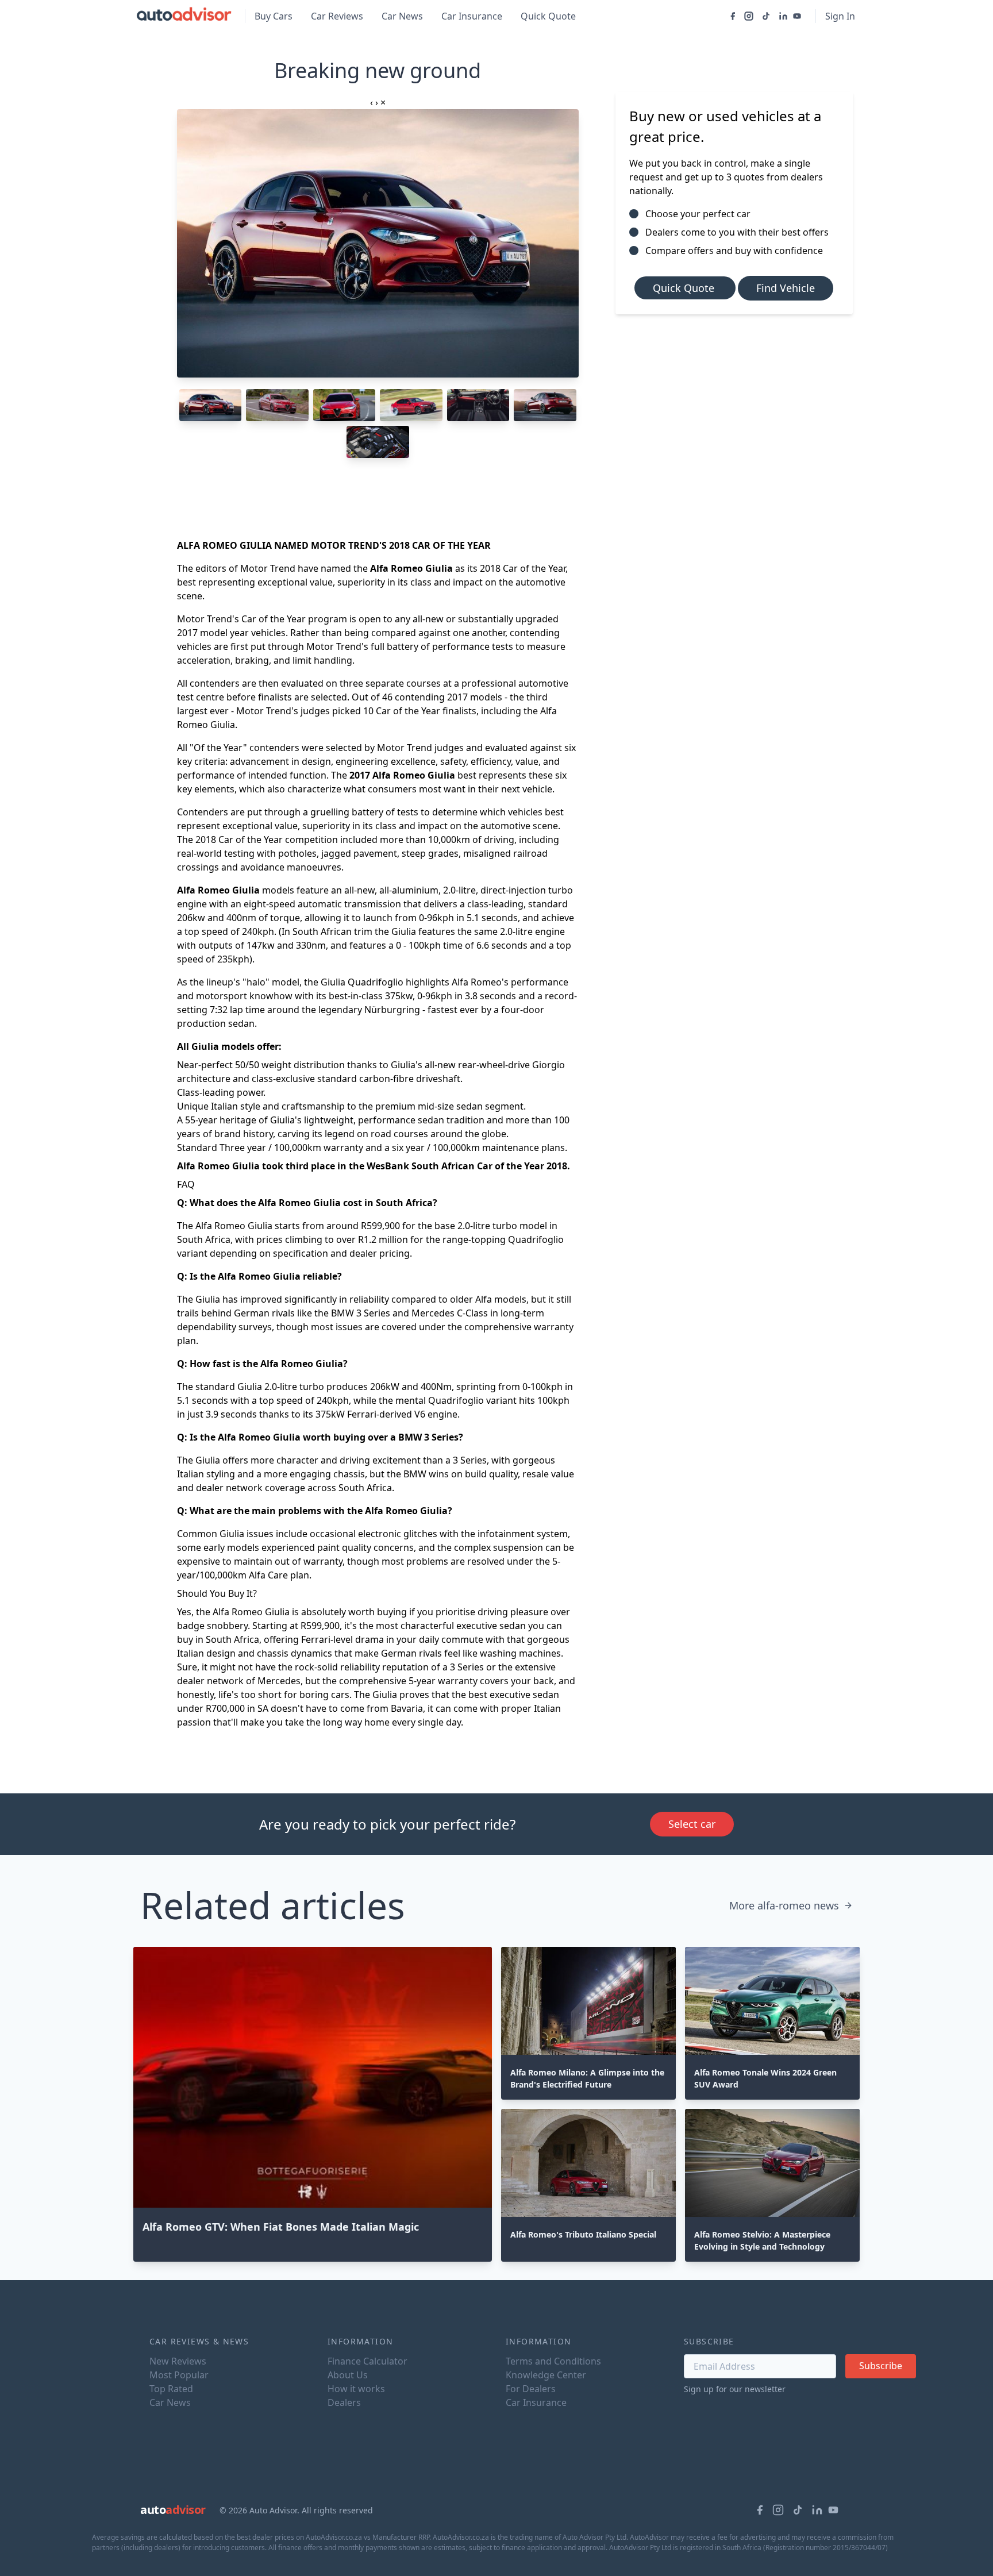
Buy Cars (274, 16)
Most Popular (179, 2375)
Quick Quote (548, 16)
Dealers (344, 2402)
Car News (402, 16)
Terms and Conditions (553, 2361)
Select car (692, 1824)
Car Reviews (337, 16)
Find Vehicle (786, 288)
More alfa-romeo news (784, 1905)
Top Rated (171, 2389)
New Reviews (178, 2361)
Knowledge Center (546, 2375)
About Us (348, 2375)
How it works (356, 2389)
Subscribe (881, 2366)
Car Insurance (472, 16)
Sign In (840, 16)
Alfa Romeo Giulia (218, 890)
